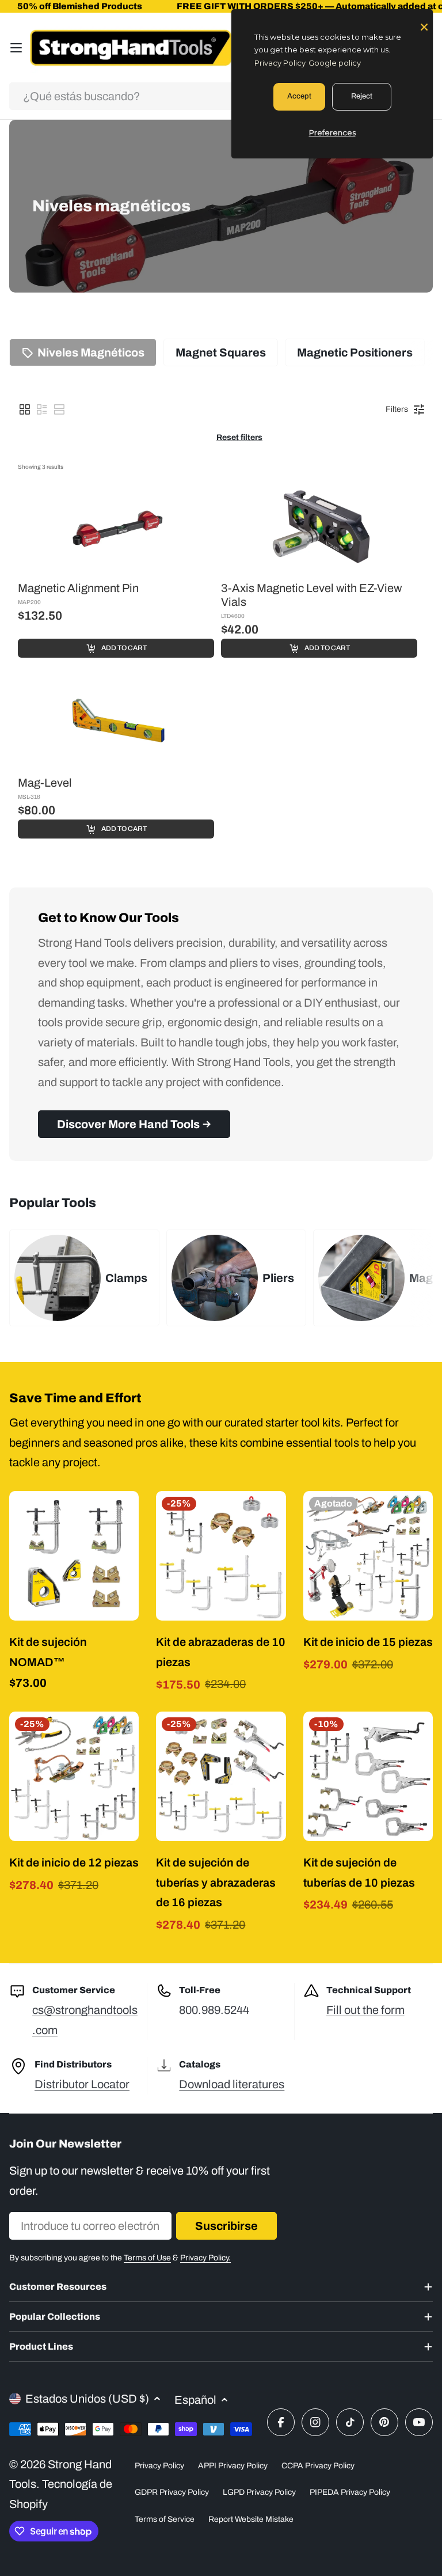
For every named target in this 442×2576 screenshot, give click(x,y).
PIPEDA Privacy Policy (350, 2492)
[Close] (424, 26)
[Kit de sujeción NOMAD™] (74, 1556)
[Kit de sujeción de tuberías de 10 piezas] (368, 1776)
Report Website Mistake (251, 2519)
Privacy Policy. (205, 2258)
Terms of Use (147, 2258)
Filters (397, 409)
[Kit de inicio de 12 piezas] (74, 1776)
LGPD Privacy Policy (259, 2492)
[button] (25, 409)
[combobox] (221, 96)
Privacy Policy (159, 2466)
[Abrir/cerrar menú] (16, 48)
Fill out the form (365, 2010)
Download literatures (232, 2084)
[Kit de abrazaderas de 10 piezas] (221, 1556)
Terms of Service (165, 2519)
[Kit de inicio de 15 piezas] (368, 1556)
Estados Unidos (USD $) (87, 2399)
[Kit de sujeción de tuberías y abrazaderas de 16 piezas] (221, 1776)
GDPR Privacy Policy (172, 2492)
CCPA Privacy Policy (318, 2466)
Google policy (335, 63)
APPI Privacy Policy (233, 2466)
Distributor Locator (82, 2084)
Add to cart (124, 648)
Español (195, 2400)
